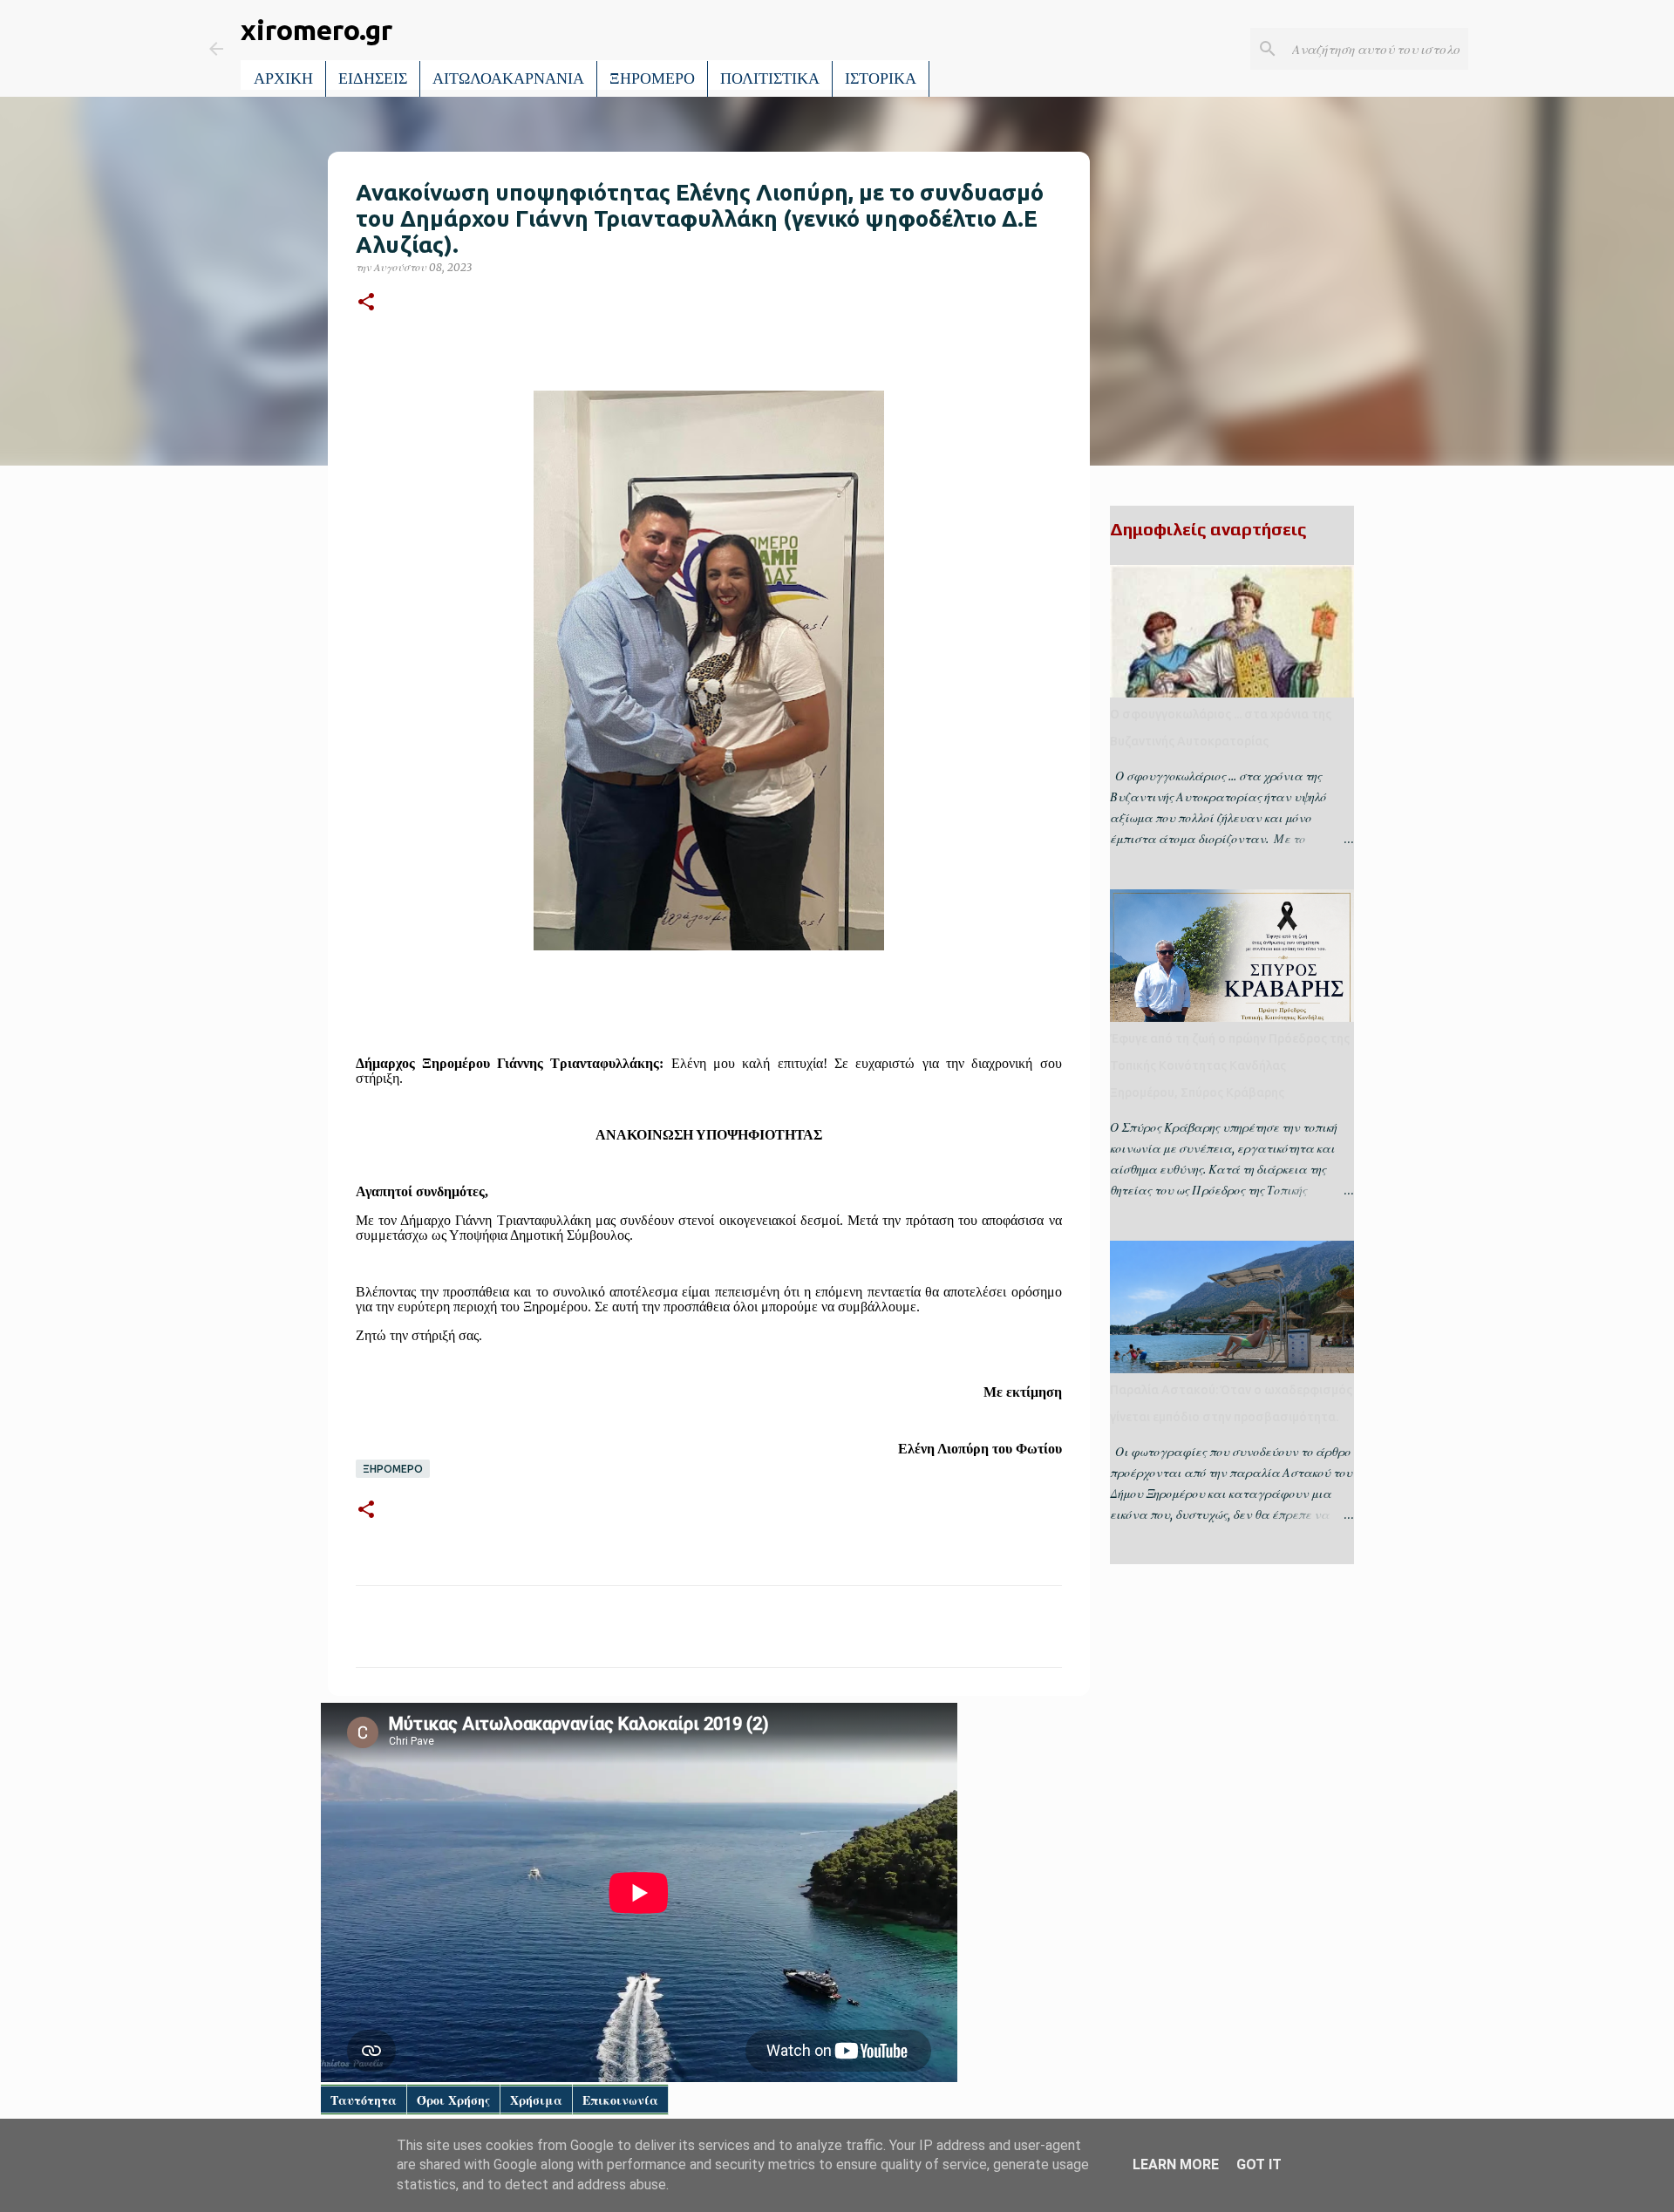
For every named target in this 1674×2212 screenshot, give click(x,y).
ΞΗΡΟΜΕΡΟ (652, 78)
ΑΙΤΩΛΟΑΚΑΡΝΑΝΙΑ (508, 78)
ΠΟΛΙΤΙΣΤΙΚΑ (770, 78)
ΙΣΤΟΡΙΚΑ (881, 78)
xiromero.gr (316, 30)
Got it (1259, 2164)
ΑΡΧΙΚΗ (283, 78)
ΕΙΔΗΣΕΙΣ (373, 78)
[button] (366, 303)
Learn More (1176, 2164)
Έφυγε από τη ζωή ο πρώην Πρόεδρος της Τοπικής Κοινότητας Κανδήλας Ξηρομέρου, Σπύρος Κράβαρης (1230, 1065)
